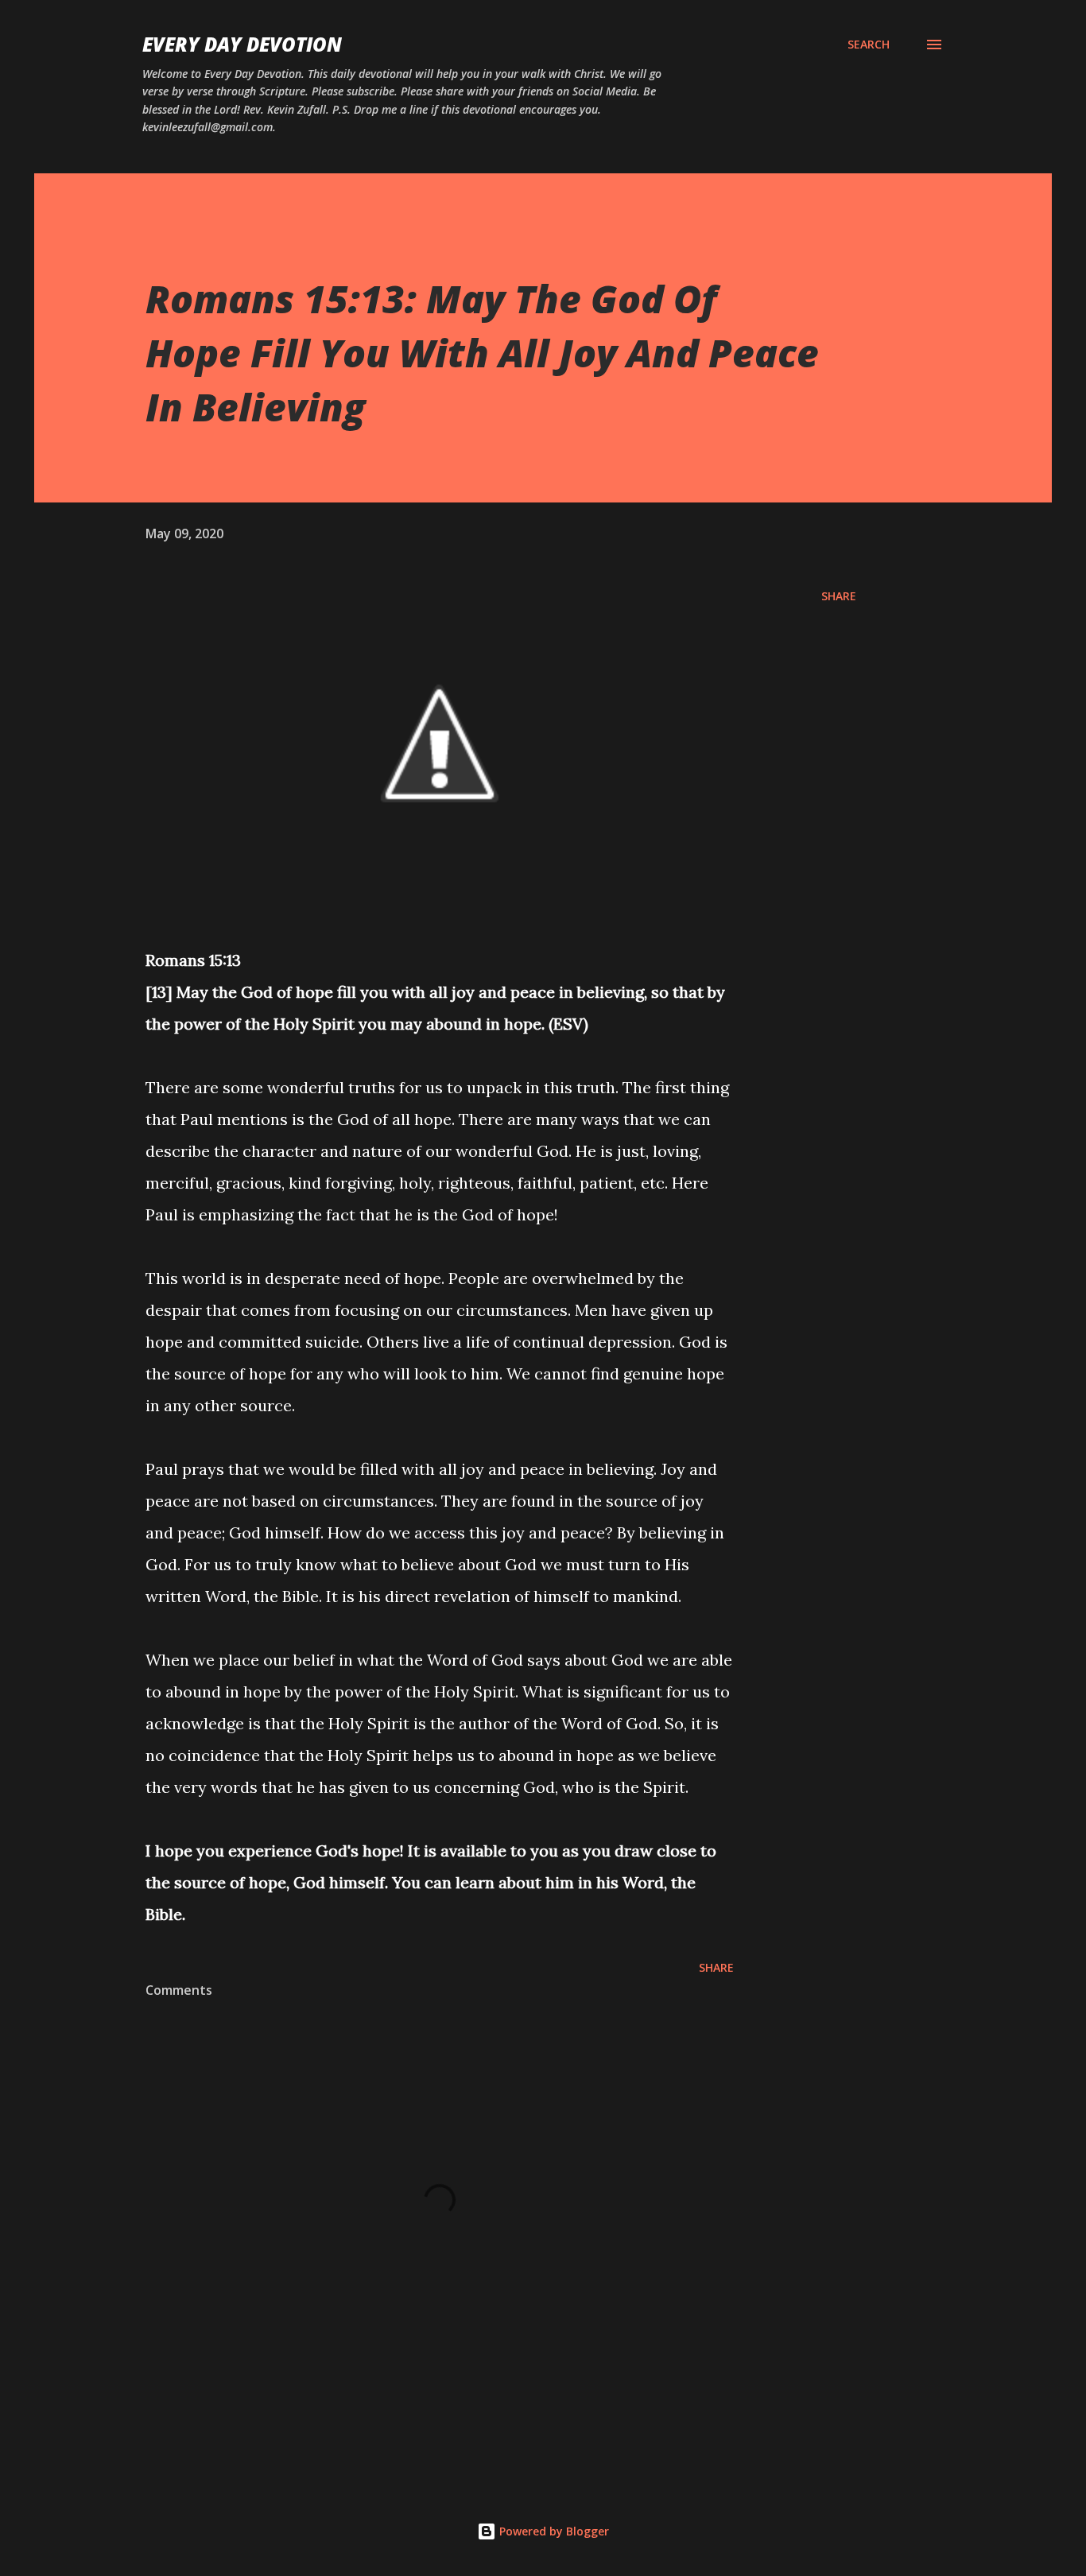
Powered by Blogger (553, 2531)
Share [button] (839, 596)
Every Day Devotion (242, 44)
